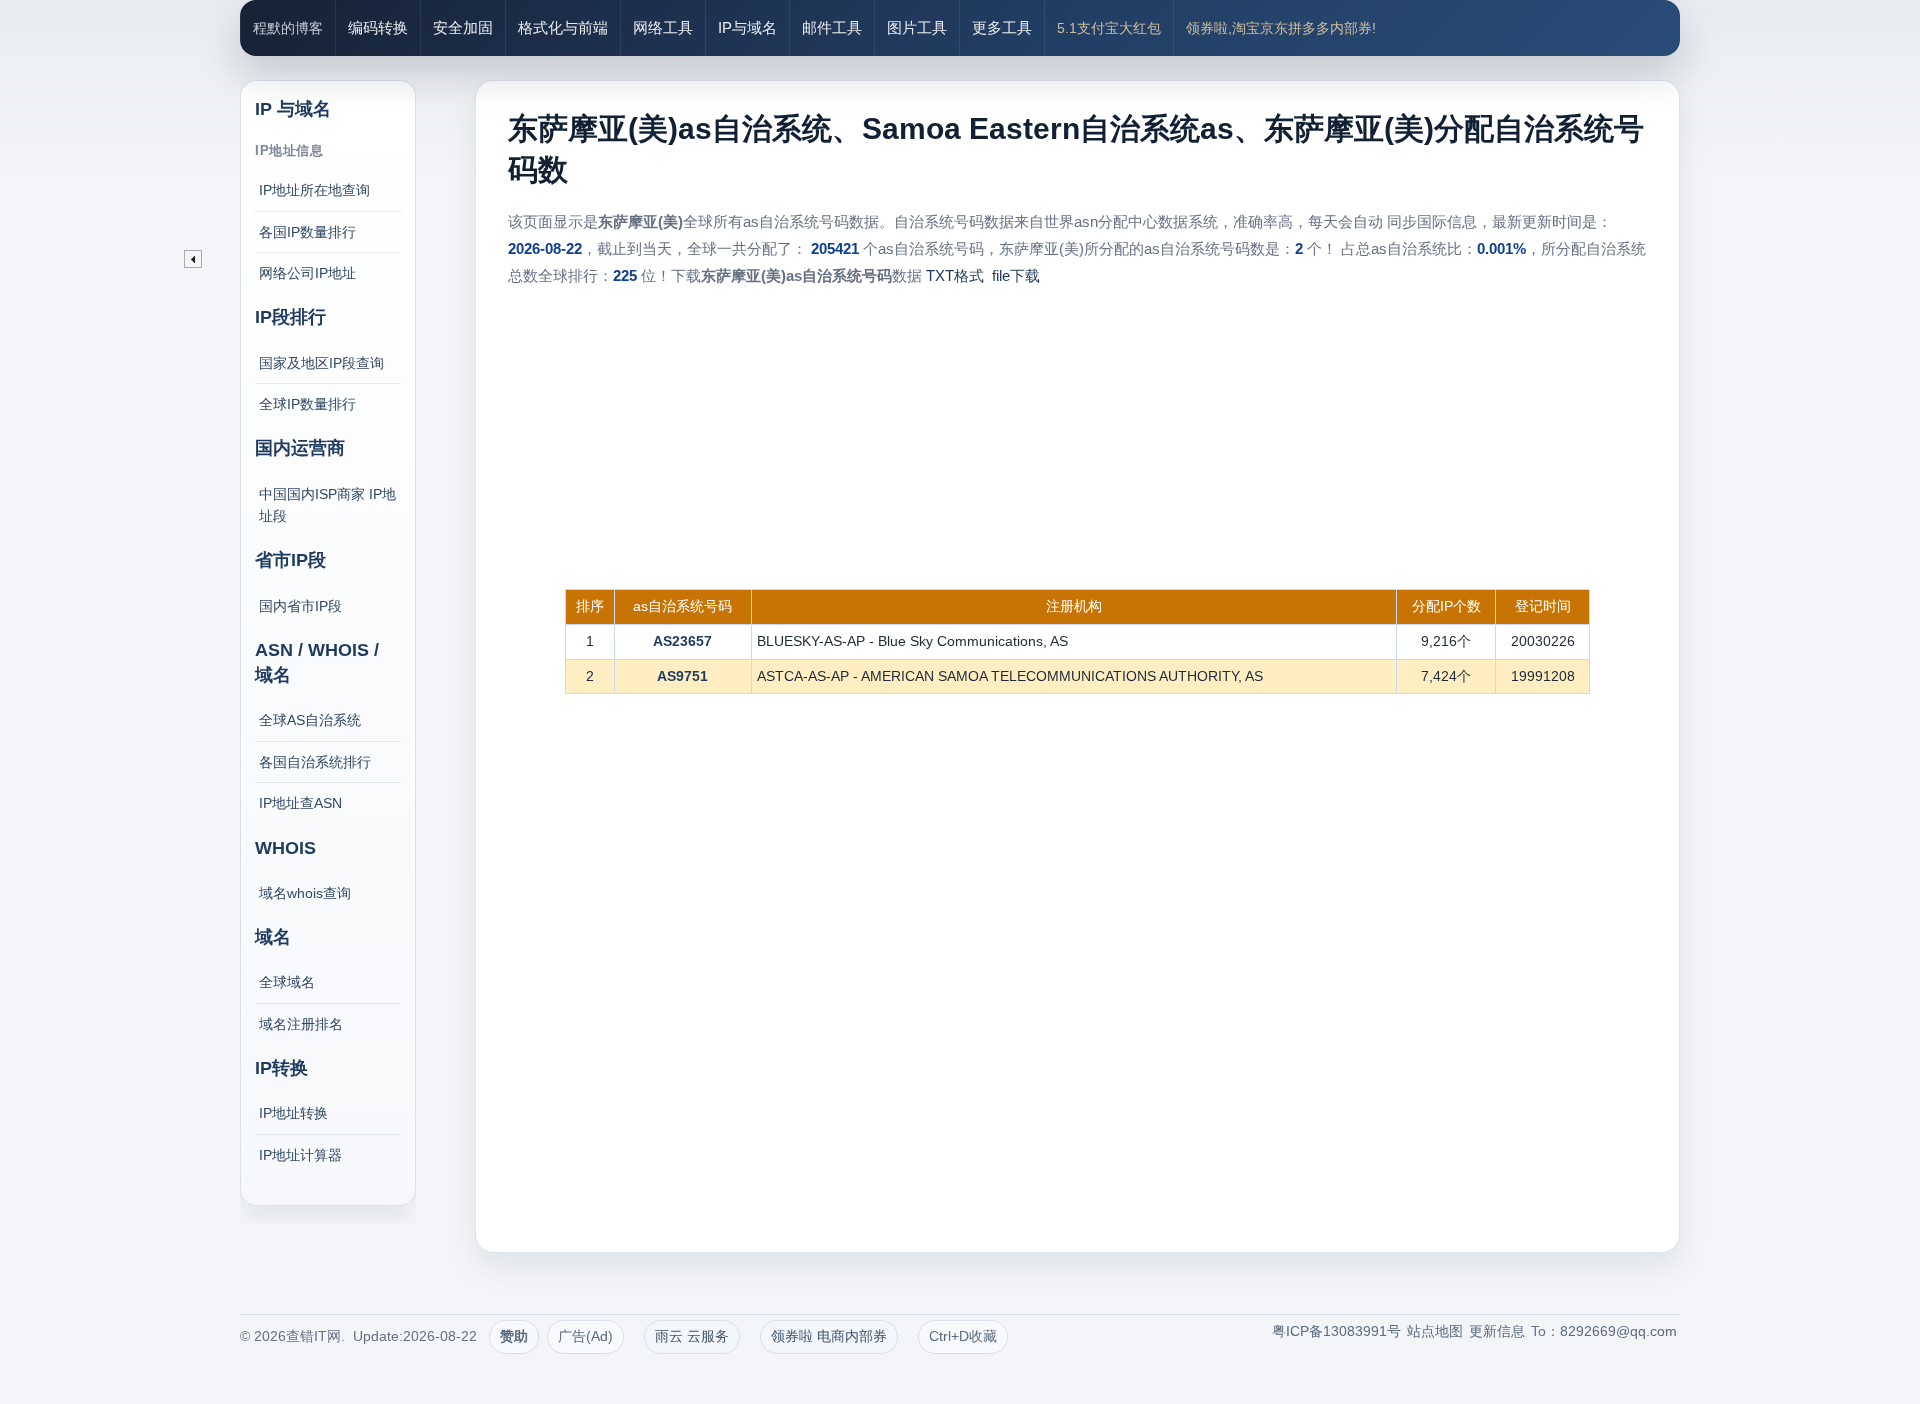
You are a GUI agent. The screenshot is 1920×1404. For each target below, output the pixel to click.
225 (625, 275)
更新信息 (1497, 1331)
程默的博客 (288, 28)
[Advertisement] (1077, 439)
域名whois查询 (305, 893)
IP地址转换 (293, 1113)
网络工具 (663, 27)
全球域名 (287, 982)
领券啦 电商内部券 (829, 1336)
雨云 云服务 (692, 1336)
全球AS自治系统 (310, 720)
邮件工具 (832, 27)
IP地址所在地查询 (314, 190)
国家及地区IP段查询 (321, 363)
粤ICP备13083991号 (1336, 1331)
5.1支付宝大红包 (1109, 28)
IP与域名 (747, 27)
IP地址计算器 (300, 1155)
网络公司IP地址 (307, 273)
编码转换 (378, 27)
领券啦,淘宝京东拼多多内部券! (1281, 28)
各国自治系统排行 (315, 762)
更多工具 (1002, 27)
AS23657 (682, 641)
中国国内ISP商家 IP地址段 (327, 505)
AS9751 (682, 676)
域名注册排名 (301, 1024)
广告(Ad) (585, 1336)
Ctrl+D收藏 (963, 1336)
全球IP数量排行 (307, 404)
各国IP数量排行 (307, 232)
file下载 (1016, 275)
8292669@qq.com (1618, 1331)
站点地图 (1435, 1331)
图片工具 (917, 27)
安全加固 (463, 27)
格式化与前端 (563, 27)
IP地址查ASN (300, 803)
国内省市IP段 (300, 606)
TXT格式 (955, 275)
